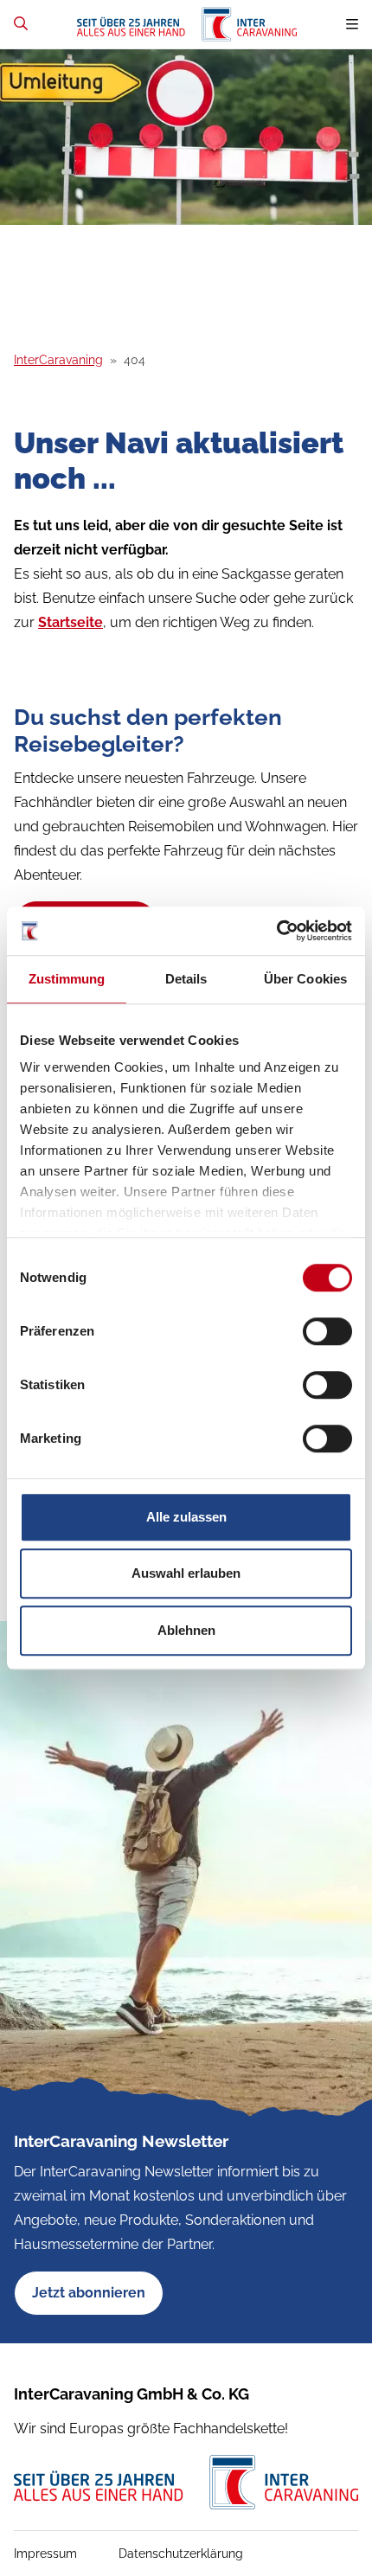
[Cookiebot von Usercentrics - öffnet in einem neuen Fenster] (276, 931)
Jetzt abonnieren (89, 2293)
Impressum (45, 2554)
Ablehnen (186, 1630)
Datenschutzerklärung (181, 2554)
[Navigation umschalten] (352, 25)
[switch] (327, 1331)
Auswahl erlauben (186, 1573)
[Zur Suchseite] (21, 24)
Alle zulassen (186, 1517)
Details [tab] (186, 979)
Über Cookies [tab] (305, 979)
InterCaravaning (58, 360)
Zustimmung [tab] (67, 979)
